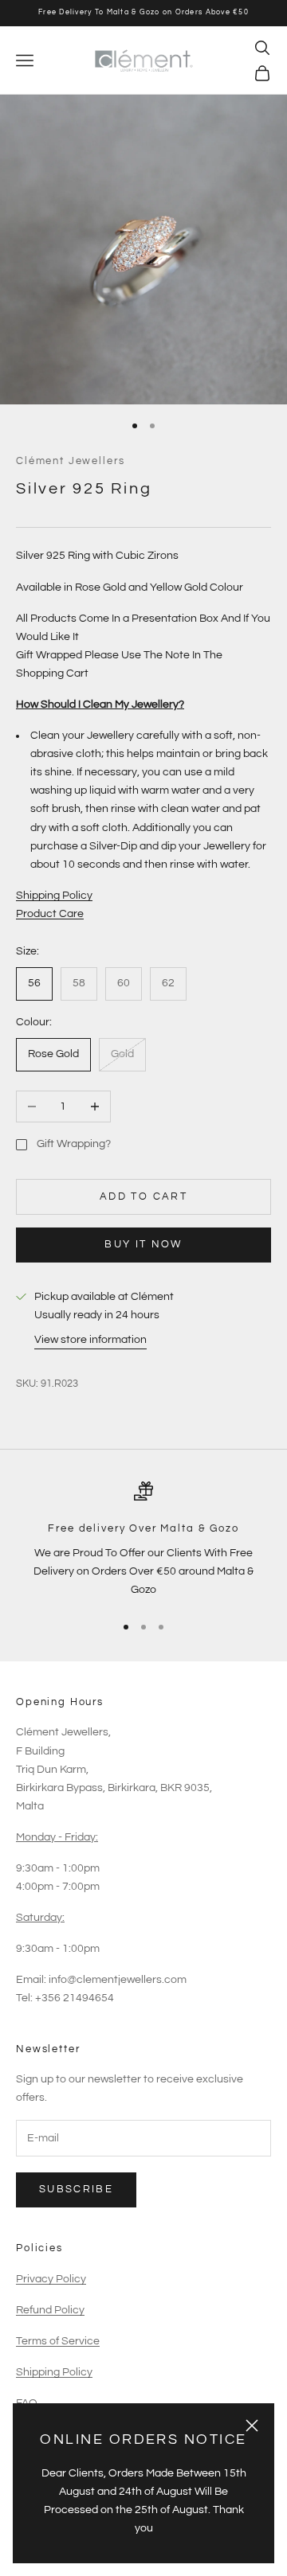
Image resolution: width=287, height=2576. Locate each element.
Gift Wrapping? (74, 1144)
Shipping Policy (54, 896)
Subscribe (76, 2189)
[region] (143, 1540)
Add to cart (143, 1196)
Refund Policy (50, 2310)
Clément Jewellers (70, 461)
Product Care (50, 914)
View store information (90, 1340)
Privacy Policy (51, 2279)
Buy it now (143, 1244)
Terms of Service (58, 2341)
